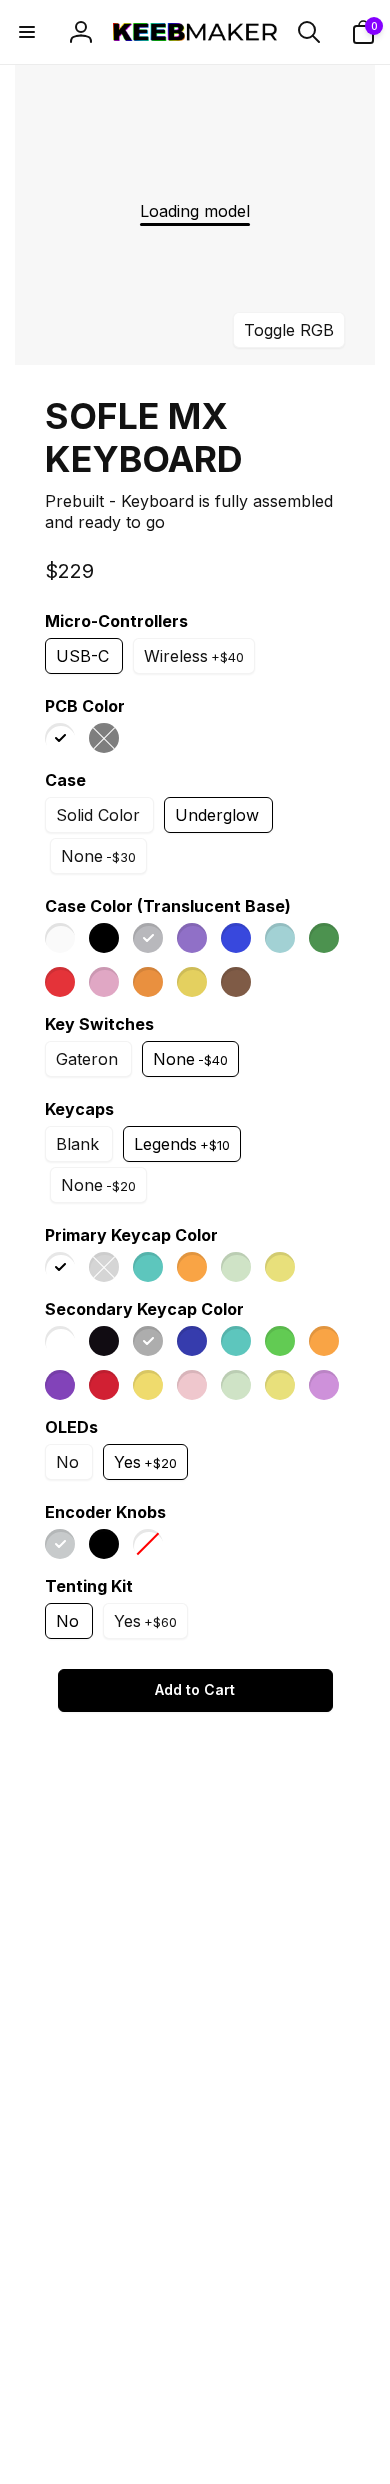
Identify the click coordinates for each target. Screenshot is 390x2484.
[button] (27, 32)
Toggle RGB (289, 330)
